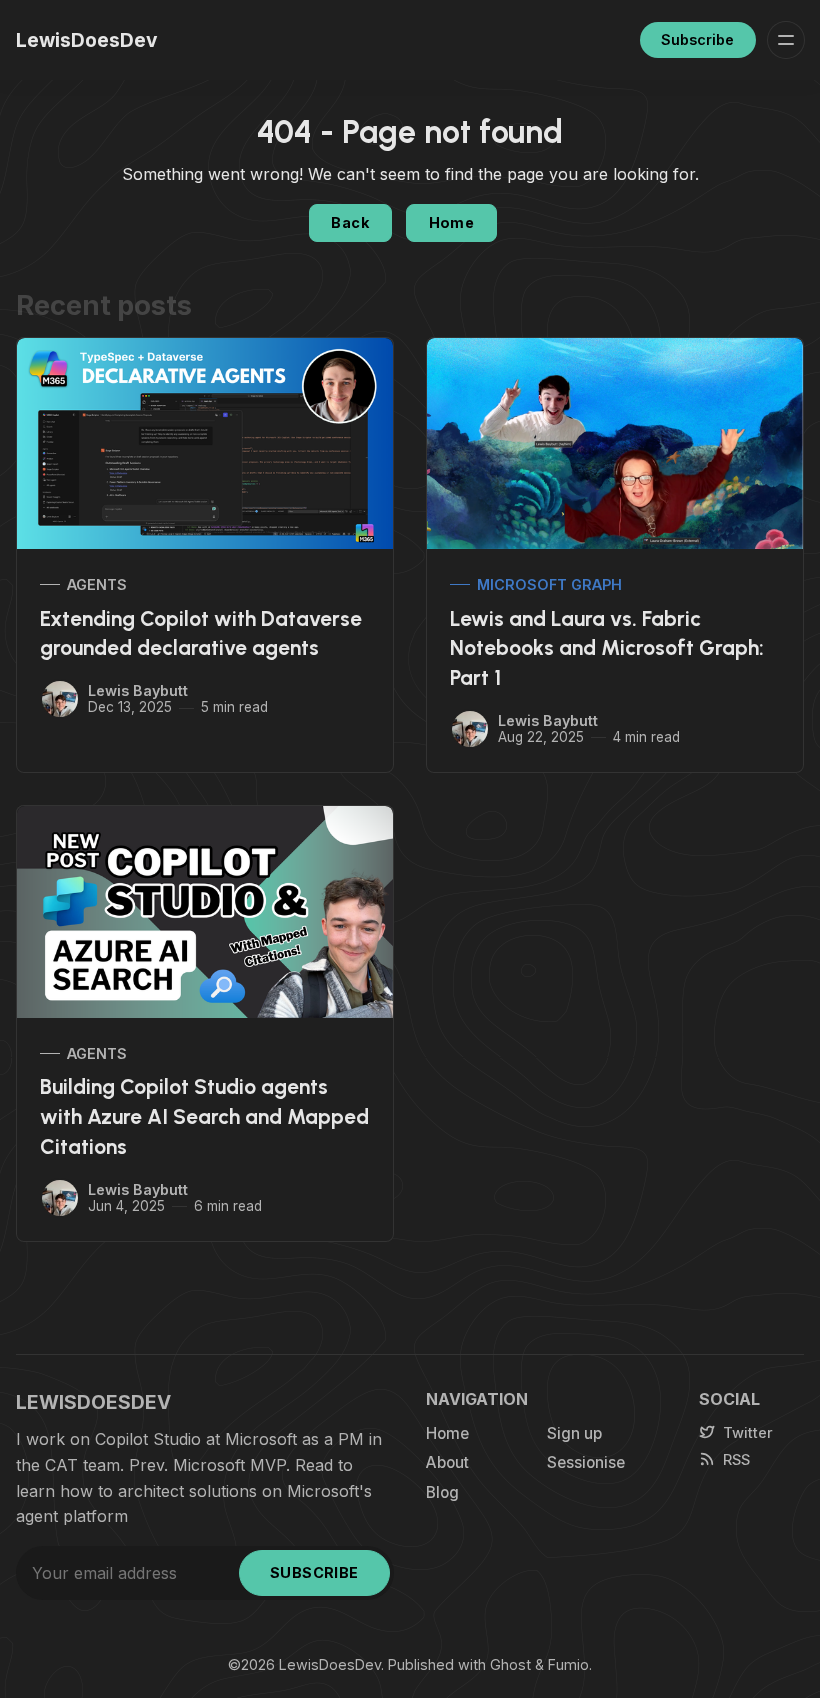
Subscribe (697, 39)
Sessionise (586, 1462)
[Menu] (786, 40)
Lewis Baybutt (138, 690)
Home (452, 222)
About (447, 1462)
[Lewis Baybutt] (60, 699)
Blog (442, 1492)
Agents (97, 584)
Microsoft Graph (549, 584)
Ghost (510, 1664)
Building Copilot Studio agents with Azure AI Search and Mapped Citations (204, 1116)
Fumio (568, 1664)
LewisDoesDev (330, 1664)
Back (350, 222)
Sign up (574, 1433)
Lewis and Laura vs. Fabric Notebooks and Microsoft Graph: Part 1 (607, 648)
